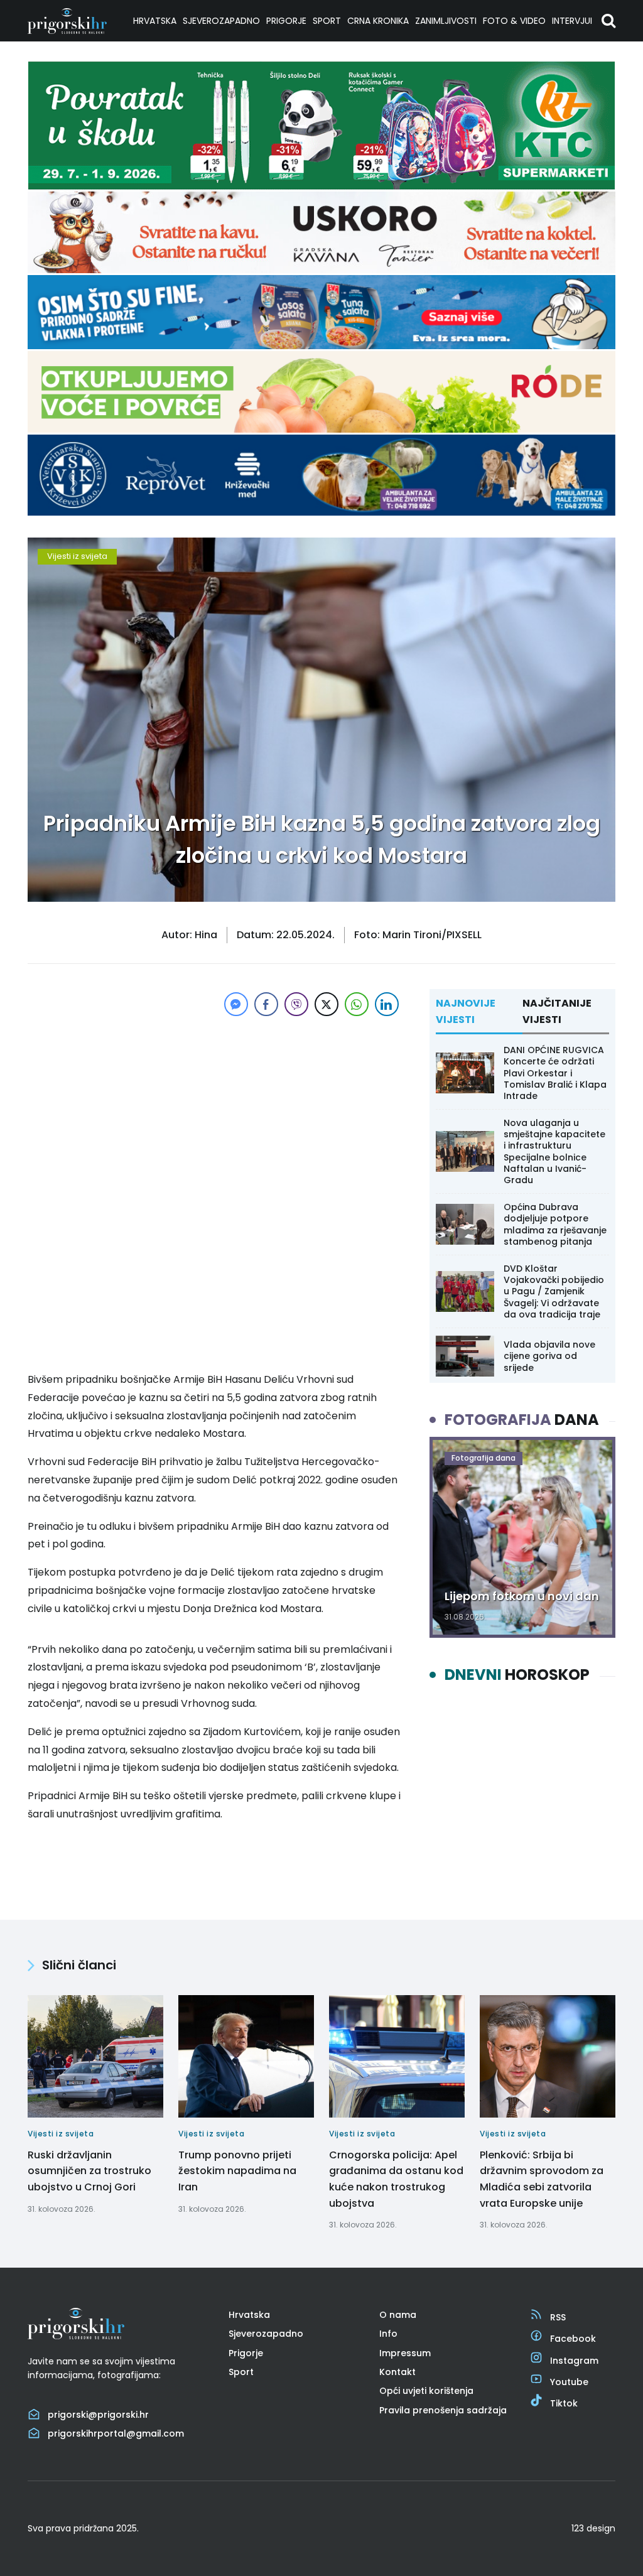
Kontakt (397, 2372)
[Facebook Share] (266, 1004)
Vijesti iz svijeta (77, 556)
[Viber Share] (296, 1004)
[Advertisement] (215, 1107)
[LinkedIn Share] (387, 1004)
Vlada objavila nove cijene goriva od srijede (549, 1356)
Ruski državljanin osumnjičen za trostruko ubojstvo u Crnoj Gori (89, 2171)
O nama (398, 2315)
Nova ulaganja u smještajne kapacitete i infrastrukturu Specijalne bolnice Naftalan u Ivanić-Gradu (554, 1151)
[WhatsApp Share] (357, 1004)
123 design (593, 2528)
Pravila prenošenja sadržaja (443, 2410)
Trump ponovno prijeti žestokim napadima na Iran (237, 2171)
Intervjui (572, 21)
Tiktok (564, 2403)
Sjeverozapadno (221, 21)
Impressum (405, 2353)
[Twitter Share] (327, 1004)
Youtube (569, 2382)
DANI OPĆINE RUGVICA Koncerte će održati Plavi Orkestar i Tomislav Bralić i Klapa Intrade (555, 1073)
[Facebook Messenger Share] (236, 1004)
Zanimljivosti (446, 21)
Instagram (574, 2361)
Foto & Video (514, 21)
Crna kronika (378, 21)
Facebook (573, 2339)
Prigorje (286, 21)
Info (388, 2334)
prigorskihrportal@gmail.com (116, 2433)
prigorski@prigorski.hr (98, 2415)
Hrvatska (155, 21)
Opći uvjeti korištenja (426, 2391)
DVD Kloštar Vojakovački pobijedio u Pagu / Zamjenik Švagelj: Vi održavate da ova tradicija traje (554, 1291)
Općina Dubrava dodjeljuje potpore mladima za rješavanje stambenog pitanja (555, 1224)
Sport (327, 21)
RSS (558, 2317)
